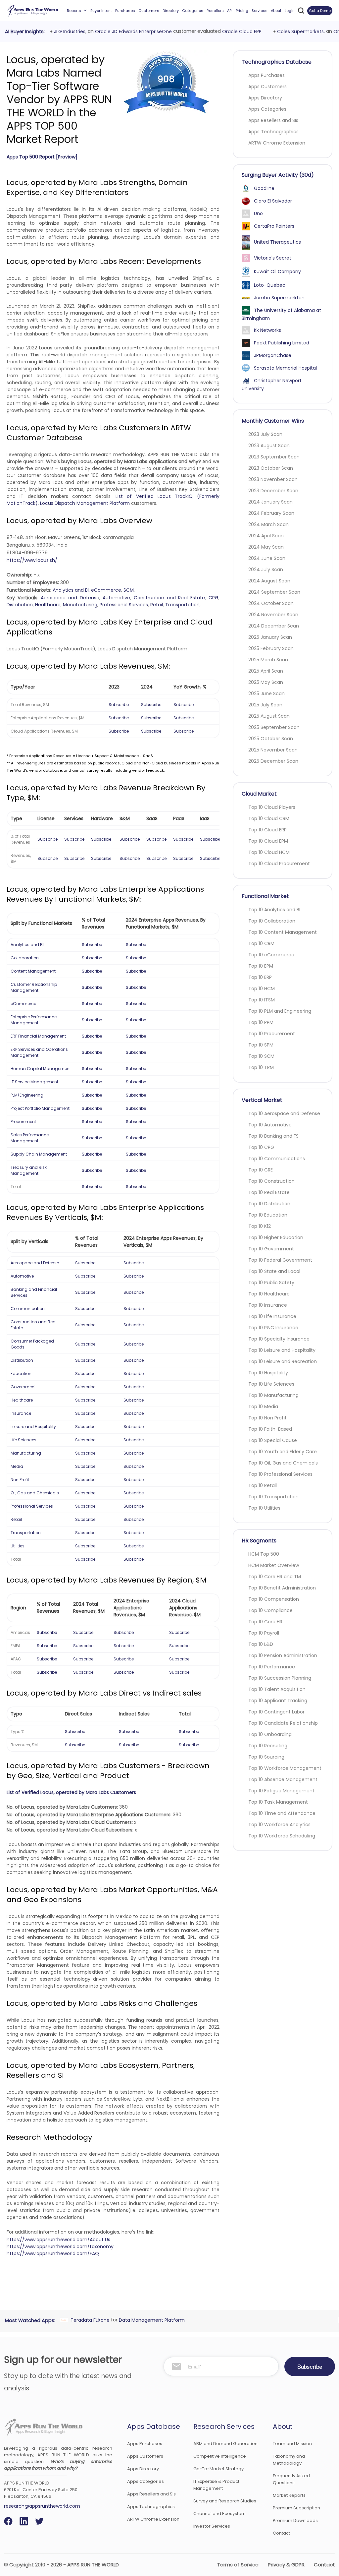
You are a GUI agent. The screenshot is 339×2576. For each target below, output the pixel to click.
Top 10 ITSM (262, 1000)
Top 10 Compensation (274, 1599)
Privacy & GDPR (286, 2565)
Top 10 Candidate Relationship (283, 1723)
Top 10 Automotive (270, 1125)
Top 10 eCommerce (271, 955)
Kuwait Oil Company (277, 271)
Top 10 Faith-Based (270, 1429)
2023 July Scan (265, 434)
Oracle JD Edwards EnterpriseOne (133, 31)
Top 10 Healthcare (269, 1294)
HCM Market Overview (274, 1565)
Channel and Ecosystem (219, 2514)
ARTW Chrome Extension (277, 143)
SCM (129, 590)
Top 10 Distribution (269, 1204)
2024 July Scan (266, 569)
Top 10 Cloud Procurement (279, 864)
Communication (28, 1309)
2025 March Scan (268, 660)
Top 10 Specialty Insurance (279, 1339)
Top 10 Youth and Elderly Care (283, 1452)
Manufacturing (80, 605)
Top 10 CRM (261, 943)
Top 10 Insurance (268, 1305)
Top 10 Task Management (278, 1802)
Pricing (242, 11)
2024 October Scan (271, 603)
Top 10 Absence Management (283, 1779)
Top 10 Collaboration (272, 921)
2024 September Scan (274, 592)
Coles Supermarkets (300, 31)
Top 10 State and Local (274, 1271)
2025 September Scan (274, 727)
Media (17, 1466)
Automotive (116, 598)
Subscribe (119, 705)
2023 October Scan (271, 468)
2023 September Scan (274, 457)
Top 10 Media (263, 1407)
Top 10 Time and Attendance (282, 1813)
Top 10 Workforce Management (285, 1768)
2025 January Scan (270, 637)
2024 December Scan (274, 626)
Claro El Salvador (273, 201)
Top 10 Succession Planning (280, 1678)
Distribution (20, 605)
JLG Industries (69, 31)
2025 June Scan (266, 693)
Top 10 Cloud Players (272, 807)
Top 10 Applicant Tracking (278, 1701)
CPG (214, 598)
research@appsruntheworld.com (42, 2506)
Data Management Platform (151, 2320)
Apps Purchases (266, 75)
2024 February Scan (271, 513)
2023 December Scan (273, 491)
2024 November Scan (273, 615)
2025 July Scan (265, 705)
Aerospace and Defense (70, 598)
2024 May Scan (266, 547)
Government (23, 1387)
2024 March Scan (268, 524)
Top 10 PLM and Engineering (280, 1011)
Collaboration (25, 958)
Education (21, 1374)
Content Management (33, 971)
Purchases (125, 11)
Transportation (182, 605)
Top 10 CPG (261, 1147)
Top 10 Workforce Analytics (279, 1825)
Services (260, 11)
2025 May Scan (266, 682)
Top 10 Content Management (283, 932)
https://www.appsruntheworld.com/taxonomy (60, 2247)
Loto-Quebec (270, 285)
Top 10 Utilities (264, 1508)
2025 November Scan (273, 750)
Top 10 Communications (277, 1159)
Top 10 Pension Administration (283, 1655)
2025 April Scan (266, 671)
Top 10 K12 (260, 1226)
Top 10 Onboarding (270, 1734)
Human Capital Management (41, 1069)
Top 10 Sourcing (266, 1757)
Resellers (215, 11)
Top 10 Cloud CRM (269, 818)
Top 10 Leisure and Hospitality (282, 1350)
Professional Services (124, 605)
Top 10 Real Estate (269, 1192)
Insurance (21, 1413)
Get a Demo (320, 11)
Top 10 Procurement (272, 1034)
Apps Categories (267, 109)
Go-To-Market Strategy (218, 2469)
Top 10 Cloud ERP (267, 830)
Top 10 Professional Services (280, 1474)
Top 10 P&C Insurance (273, 1328)
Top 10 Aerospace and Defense (284, 1113)
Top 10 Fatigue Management (281, 1791)
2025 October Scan (271, 739)
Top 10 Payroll (264, 1633)
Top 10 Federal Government (280, 1260)
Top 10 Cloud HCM (269, 852)
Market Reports (289, 2495)
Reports (74, 11)
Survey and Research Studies (225, 2501)
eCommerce (106, 590)
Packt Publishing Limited (282, 343)
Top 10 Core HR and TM (275, 1577)
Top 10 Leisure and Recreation (283, 1361)
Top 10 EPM (261, 966)
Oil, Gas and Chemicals (35, 1493)
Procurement (23, 1122)
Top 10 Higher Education (276, 1237)
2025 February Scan (271, 648)
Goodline (264, 188)
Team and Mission (292, 2444)
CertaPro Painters (274, 226)
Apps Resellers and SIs (273, 120)
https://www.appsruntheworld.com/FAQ (53, 2253)
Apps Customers (267, 87)
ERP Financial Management (38, 1036)
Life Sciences (24, 1440)
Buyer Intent (101, 11)
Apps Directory (265, 98)
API (230, 11)
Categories (193, 11)
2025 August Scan (269, 716)
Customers (149, 11)
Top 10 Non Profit (267, 1418)
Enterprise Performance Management (34, 1020)
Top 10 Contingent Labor (276, 1712)
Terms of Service (238, 2565)
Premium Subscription (296, 2508)
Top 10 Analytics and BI (274, 910)
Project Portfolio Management (40, 1108)
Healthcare (48, 605)
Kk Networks (267, 330)
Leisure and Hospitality (33, 1427)
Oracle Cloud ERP (242, 31)
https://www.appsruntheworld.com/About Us (58, 2240)
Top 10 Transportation (273, 1497)
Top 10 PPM (261, 1022)
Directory (171, 11)
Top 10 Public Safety (271, 1283)
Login (290, 11)
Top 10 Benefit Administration (282, 1588)
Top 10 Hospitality (268, 1373)
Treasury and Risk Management (29, 1170)
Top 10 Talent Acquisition (277, 1689)
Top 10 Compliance (270, 1610)
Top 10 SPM (261, 1045)
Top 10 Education (268, 1215)
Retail (157, 605)
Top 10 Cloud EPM (268, 841)
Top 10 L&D (261, 1644)
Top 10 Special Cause (273, 1440)
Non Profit (20, 1480)
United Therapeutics (277, 242)
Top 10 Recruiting (268, 1746)
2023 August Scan (269, 446)
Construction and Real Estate (169, 598)
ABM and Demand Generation (225, 2444)
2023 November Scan (273, 479)
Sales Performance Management (30, 1138)
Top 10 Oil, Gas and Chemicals (283, 1463)
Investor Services (212, 2526)
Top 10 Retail (263, 1485)
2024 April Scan (266, 536)
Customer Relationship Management (34, 987)
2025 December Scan (273, 761)
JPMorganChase (273, 355)
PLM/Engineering (27, 1095)
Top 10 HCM (262, 988)
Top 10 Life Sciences (271, 1384)
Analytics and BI (71, 590)
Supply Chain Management (39, 1154)
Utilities (18, 1546)
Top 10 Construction (271, 1181)
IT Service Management (34, 1082)
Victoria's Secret (273, 258)
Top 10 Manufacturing (273, 1395)
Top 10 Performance (272, 1667)
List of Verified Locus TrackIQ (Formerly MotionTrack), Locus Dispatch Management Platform (113, 500)
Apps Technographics (273, 132)
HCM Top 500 (264, 1554)
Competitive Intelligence (220, 2456)
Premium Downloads (295, 2520)
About (276, 11)
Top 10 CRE (261, 1170)
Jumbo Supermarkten (279, 298)
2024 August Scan (269, 581)
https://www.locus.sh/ (32, 560)
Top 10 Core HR (265, 1622)
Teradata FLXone (89, 2320)
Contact (281, 2533)
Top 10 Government (271, 1249)
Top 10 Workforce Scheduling (282, 1836)
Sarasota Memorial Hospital (285, 368)
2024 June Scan (267, 558)
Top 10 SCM (261, 1056)
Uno (258, 213)
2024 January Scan (270, 502)
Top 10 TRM (261, 1067)
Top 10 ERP (260, 977)
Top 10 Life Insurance (272, 1316)
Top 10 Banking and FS (273, 1136)
